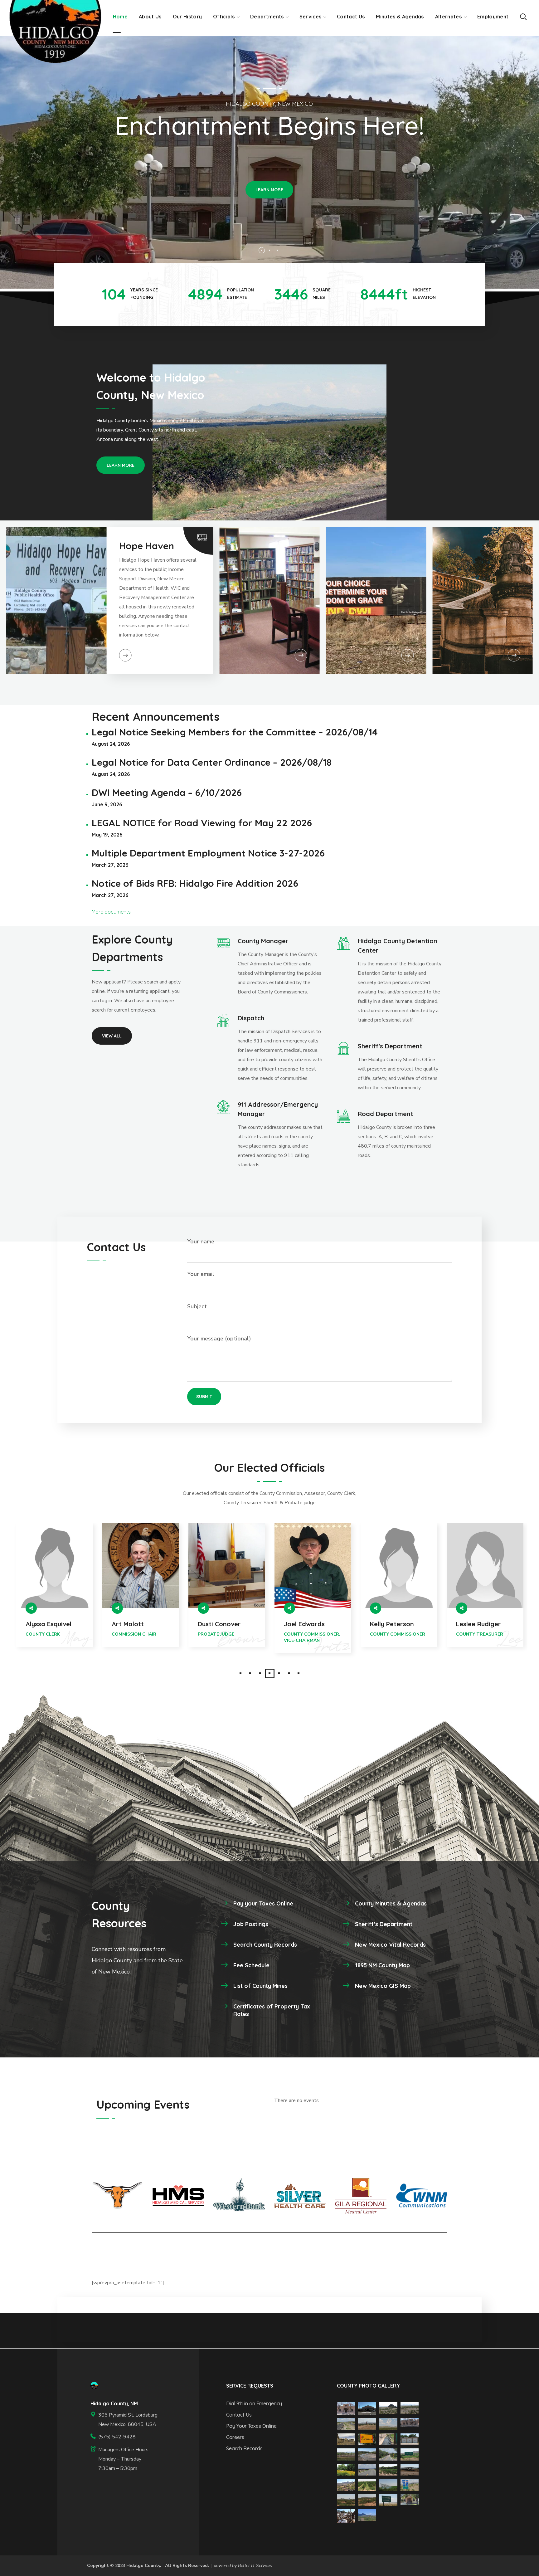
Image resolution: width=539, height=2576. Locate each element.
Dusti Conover (47, 1624)
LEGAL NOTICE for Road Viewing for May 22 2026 (202, 823)
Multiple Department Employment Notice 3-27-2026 (208, 853)
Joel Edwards (132, 1624)
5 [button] (279, 1673)
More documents (111, 912)
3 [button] (260, 1673)
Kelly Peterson (220, 1624)
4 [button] (270, 1673)
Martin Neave (391, 1624)
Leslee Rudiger (306, 1624)
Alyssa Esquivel (479, 1624)
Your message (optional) (219, 1339)
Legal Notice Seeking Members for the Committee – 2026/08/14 (235, 732)
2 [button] (250, 1673)
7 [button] (299, 1673)
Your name (201, 1242)
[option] (55, 1593)
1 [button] (241, 1673)
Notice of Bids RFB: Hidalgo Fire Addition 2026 (195, 883)
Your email (201, 1274)
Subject (197, 1306)
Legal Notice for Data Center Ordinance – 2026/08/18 (212, 762)
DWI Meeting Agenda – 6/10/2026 (167, 793)
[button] (523, 16)
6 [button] (289, 1673)
